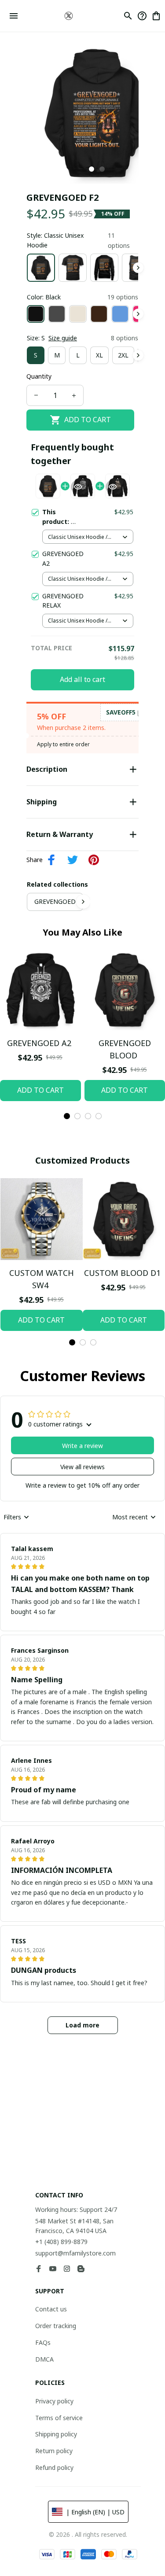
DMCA (44, 2359)
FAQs (43, 2342)
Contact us (51, 2309)
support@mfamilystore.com (75, 2253)
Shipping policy (56, 2434)
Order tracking (56, 2326)
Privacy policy (54, 2401)
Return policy (54, 2451)
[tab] (92, 169)
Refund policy (54, 2467)
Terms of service (59, 2418)
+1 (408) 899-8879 (61, 2242)
